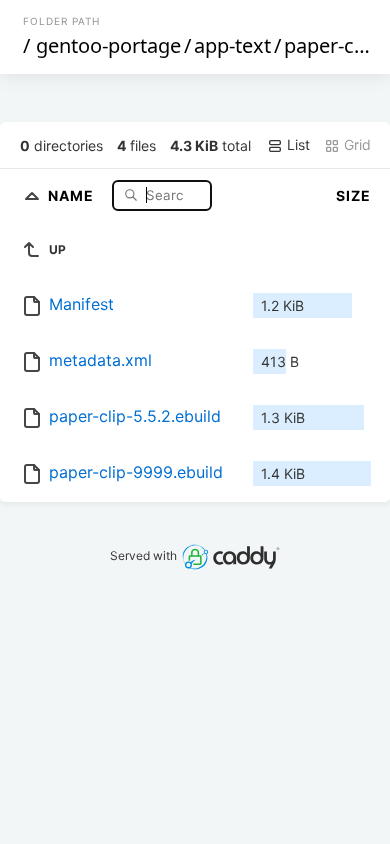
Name (73, 194)
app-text (232, 45)
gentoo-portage (108, 45)
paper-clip (330, 45)
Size (353, 195)
